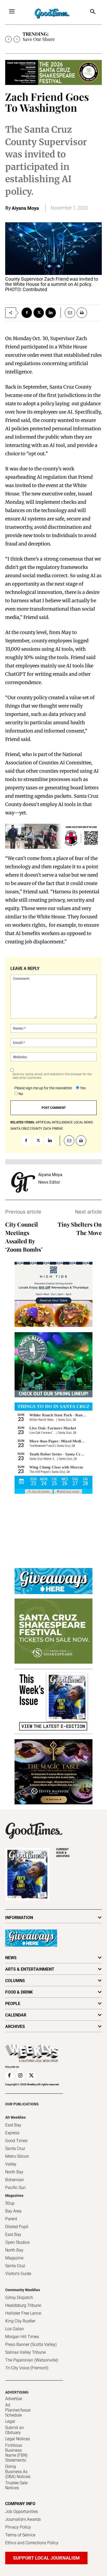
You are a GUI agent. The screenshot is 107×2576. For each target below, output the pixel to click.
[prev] (8, 39)
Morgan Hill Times (22, 2337)
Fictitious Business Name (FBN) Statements (16, 2453)
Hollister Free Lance (23, 2313)
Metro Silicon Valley (17, 2160)
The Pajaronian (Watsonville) (32, 2360)
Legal (10, 2421)
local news (83, 1122)
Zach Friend (53, 1129)
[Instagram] (20, 2076)
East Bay (13, 2234)
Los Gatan (15, 2329)
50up (10, 2203)
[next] (17, 39)
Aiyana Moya (25, 208)
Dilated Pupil (17, 2227)
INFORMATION (19, 1918)
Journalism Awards (23, 2519)
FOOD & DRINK (19, 1992)
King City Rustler (20, 2321)
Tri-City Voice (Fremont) (27, 2368)
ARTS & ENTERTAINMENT (30, 1969)
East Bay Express (13, 2129)
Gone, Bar (33, 39)
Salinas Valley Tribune (25, 2352)
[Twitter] (39, 313)
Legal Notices (18, 2439)
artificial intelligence (54, 1122)
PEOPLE (13, 2004)
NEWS (11, 1958)
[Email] (68, 313)
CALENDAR (16, 2015)
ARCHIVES (63, 1853)
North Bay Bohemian (15, 2176)
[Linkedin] (51, 313)
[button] (93, 12)
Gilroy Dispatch (19, 2298)
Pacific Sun (15, 2188)
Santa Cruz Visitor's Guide (18, 2270)
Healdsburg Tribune (23, 2305)
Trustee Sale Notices (16, 2485)
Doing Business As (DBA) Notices (18, 2471)
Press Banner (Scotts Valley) (31, 2344)
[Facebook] (27, 313)
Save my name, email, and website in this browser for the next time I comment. (52, 1076)
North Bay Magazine (14, 2254)
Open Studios (17, 2242)
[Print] (82, 313)
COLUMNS (15, 1981)
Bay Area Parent (13, 2215)
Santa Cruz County (26, 1129)
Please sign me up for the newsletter (43, 1088)
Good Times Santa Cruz (16, 2145)
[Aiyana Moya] (23, 1182)
